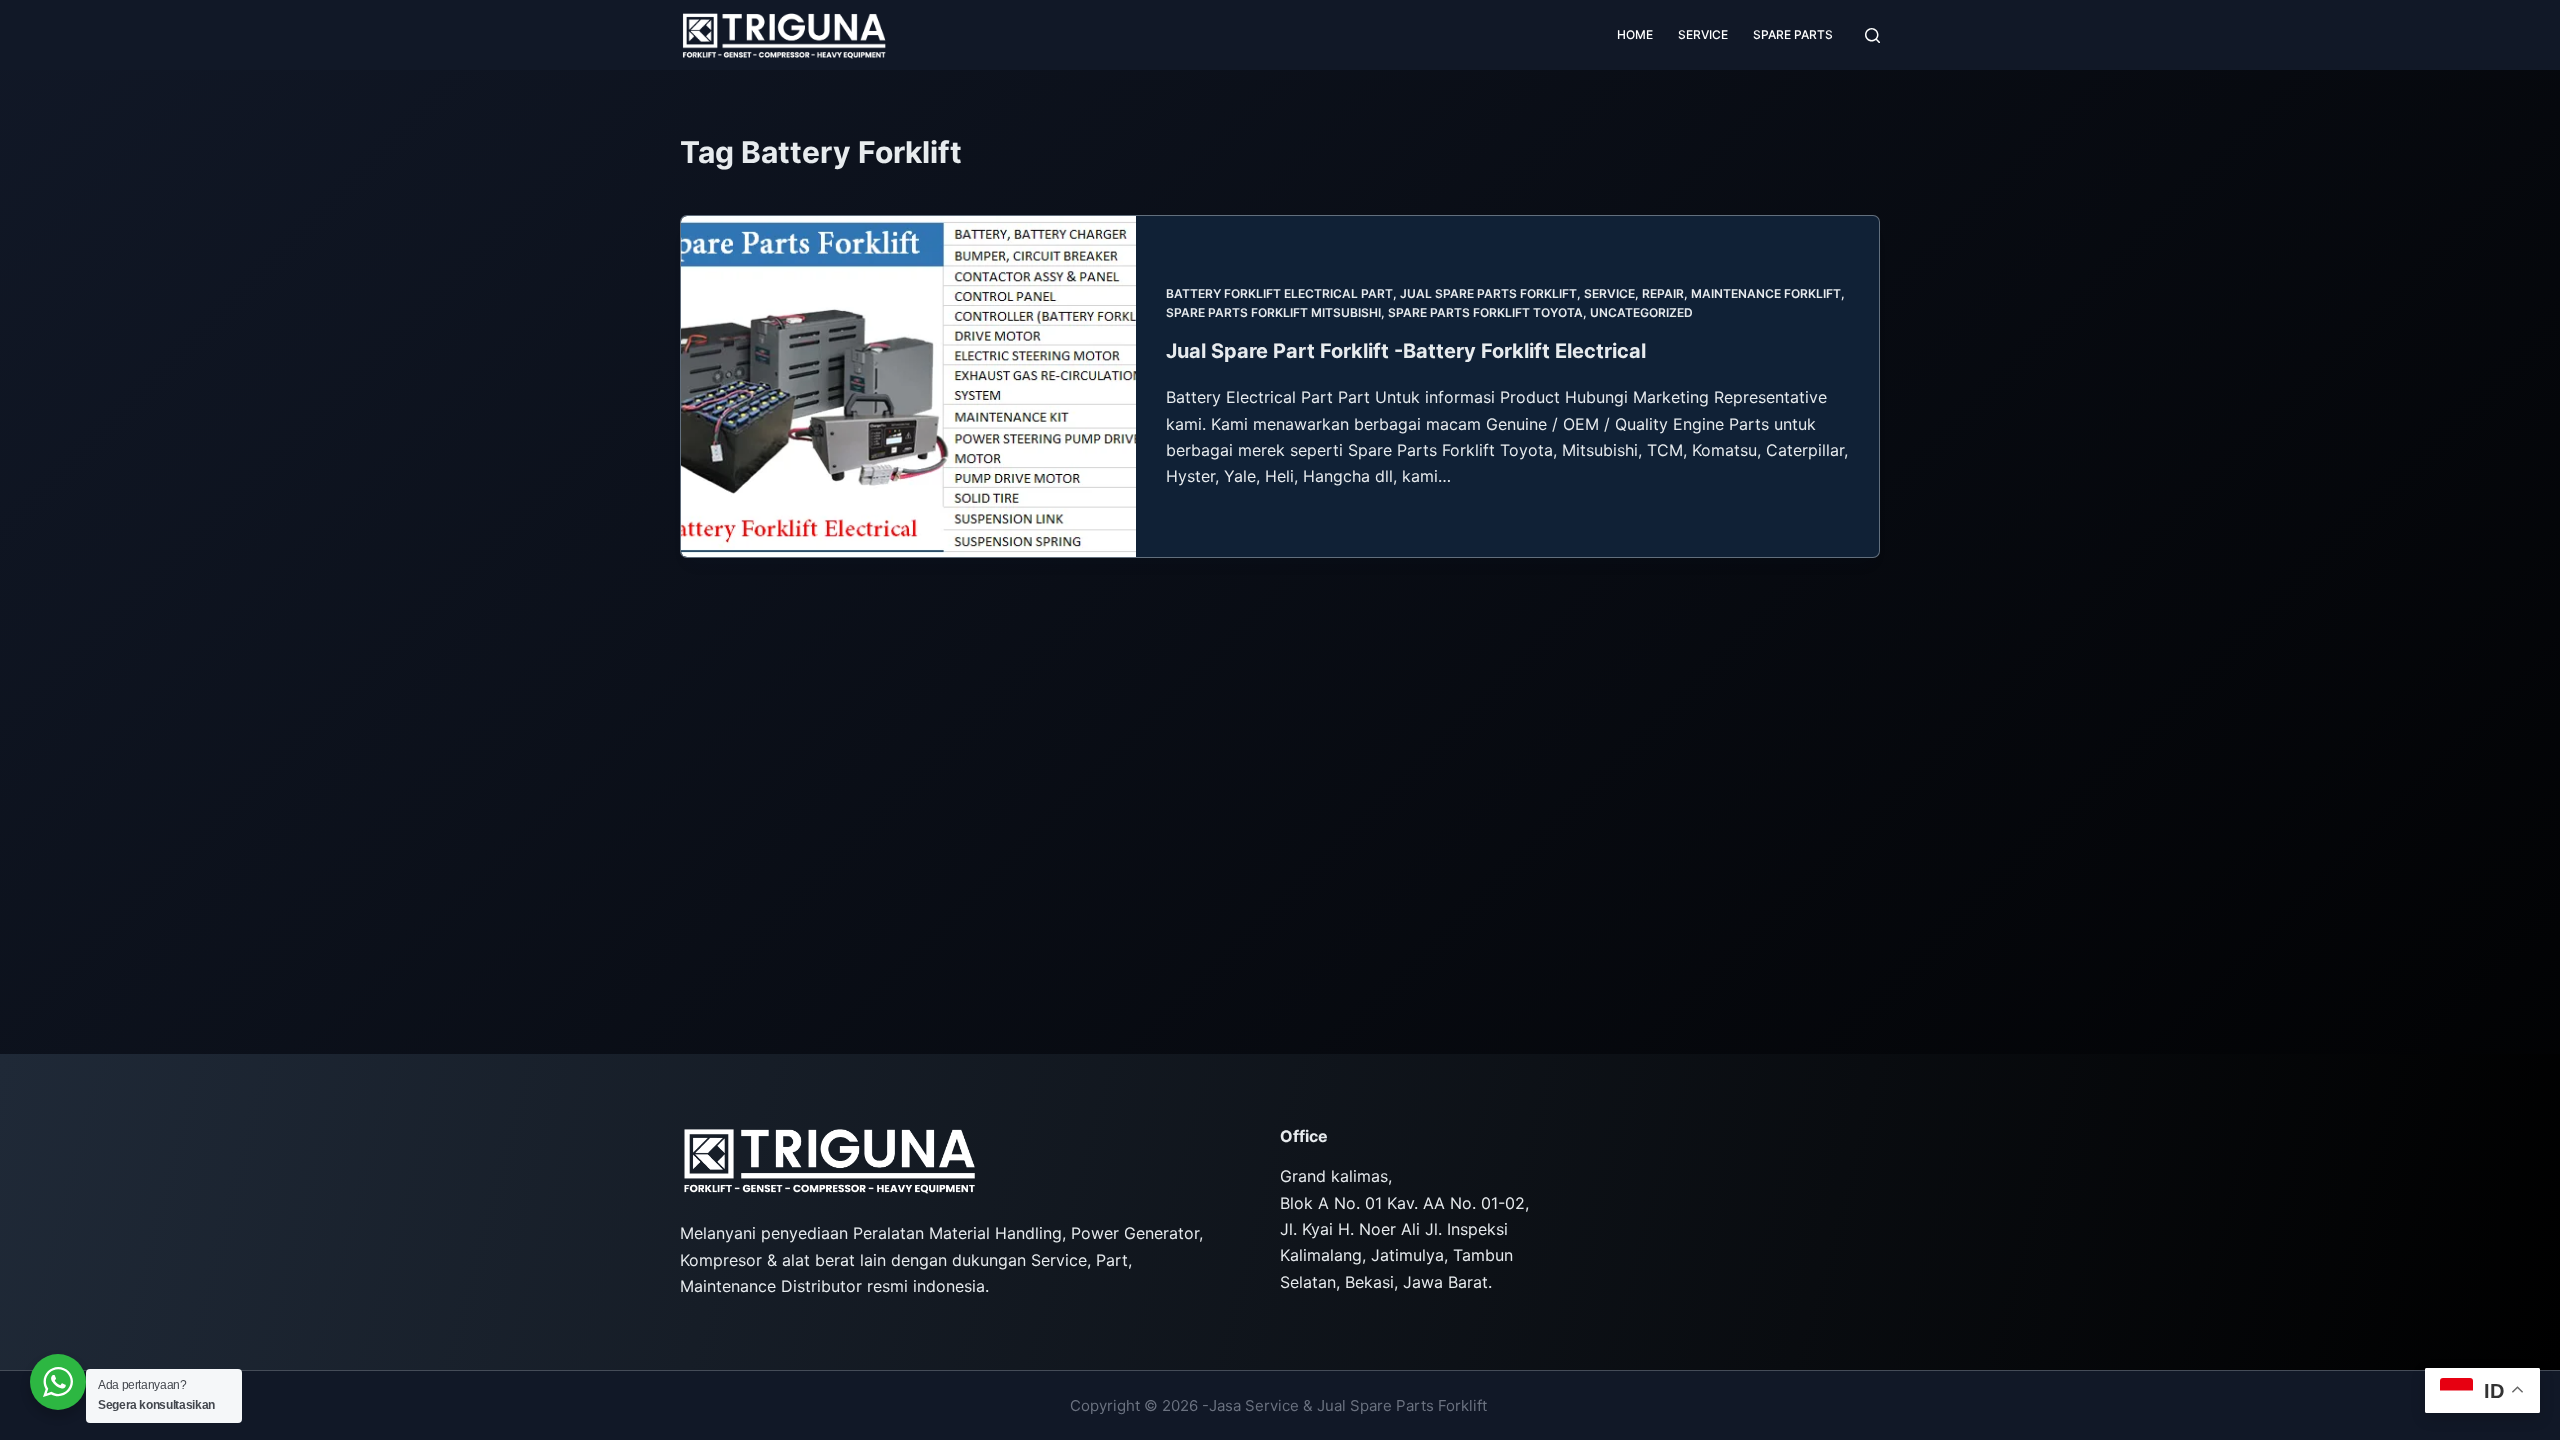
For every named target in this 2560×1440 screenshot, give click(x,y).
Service (1703, 34)
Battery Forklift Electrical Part (1279, 293)
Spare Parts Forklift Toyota (1485, 312)
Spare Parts (1793, 34)
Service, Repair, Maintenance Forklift (1712, 293)
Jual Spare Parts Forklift (1488, 293)
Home (1635, 34)
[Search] (1872, 35)
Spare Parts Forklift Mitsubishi (1273, 312)
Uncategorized (1641, 312)
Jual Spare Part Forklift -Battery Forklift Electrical (1406, 351)
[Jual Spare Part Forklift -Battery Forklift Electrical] (908, 386)
